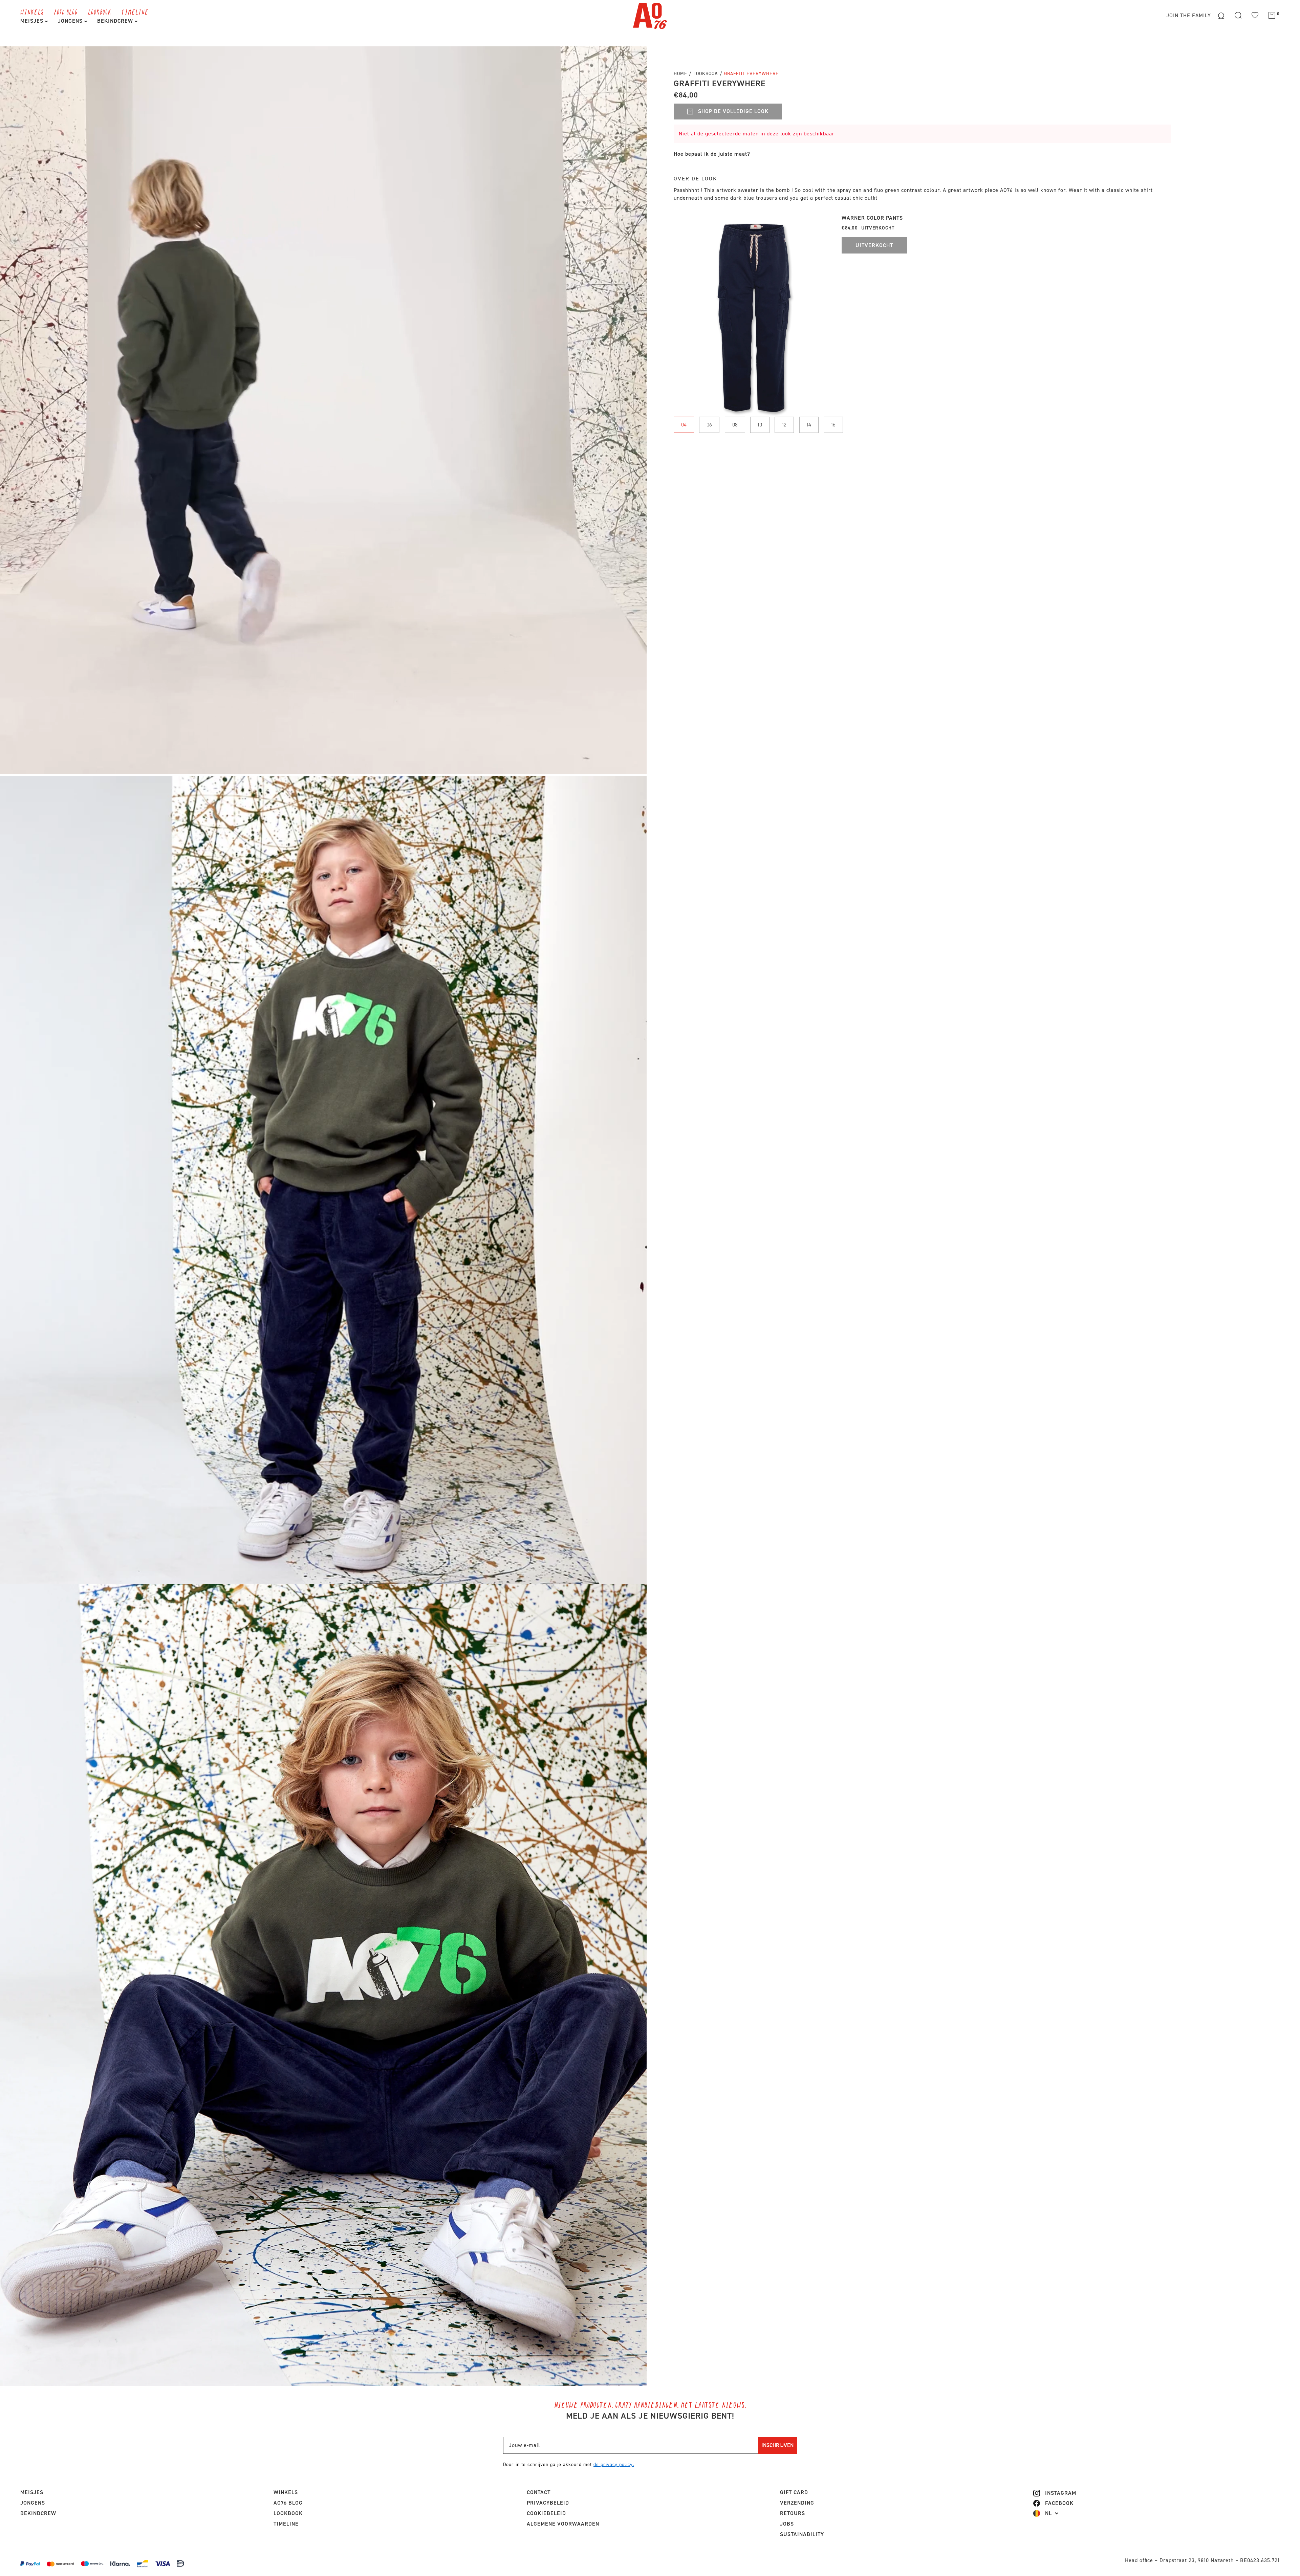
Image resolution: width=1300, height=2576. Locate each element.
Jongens (71, 21)
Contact (539, 2492)
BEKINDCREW (116, 21)
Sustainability (802, 2534)
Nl (1048, 2513)
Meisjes (33, 21)
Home (680, 74)
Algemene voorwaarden (563, 2524)
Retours (793, 2513)
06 (709, 425)
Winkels (32, 12)
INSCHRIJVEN (777, 2445)
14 (809, 425)
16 (833, 425)
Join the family (1189, 15)
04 (684, 425)
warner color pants (872, 218)
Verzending (797, 2503)
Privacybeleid (548, 2503)
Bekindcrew (38, 2513)
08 (735, 425)
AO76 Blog (66, 12)
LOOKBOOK (100, 12)
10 (760, 425)
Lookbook (707, 74)
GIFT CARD (794, 2492)
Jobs (787, 2524)
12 (784, 425)
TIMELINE (135, 12)
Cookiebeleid (546, 2513)
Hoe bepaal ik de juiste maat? (712, 154)
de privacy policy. (614, 2464)
